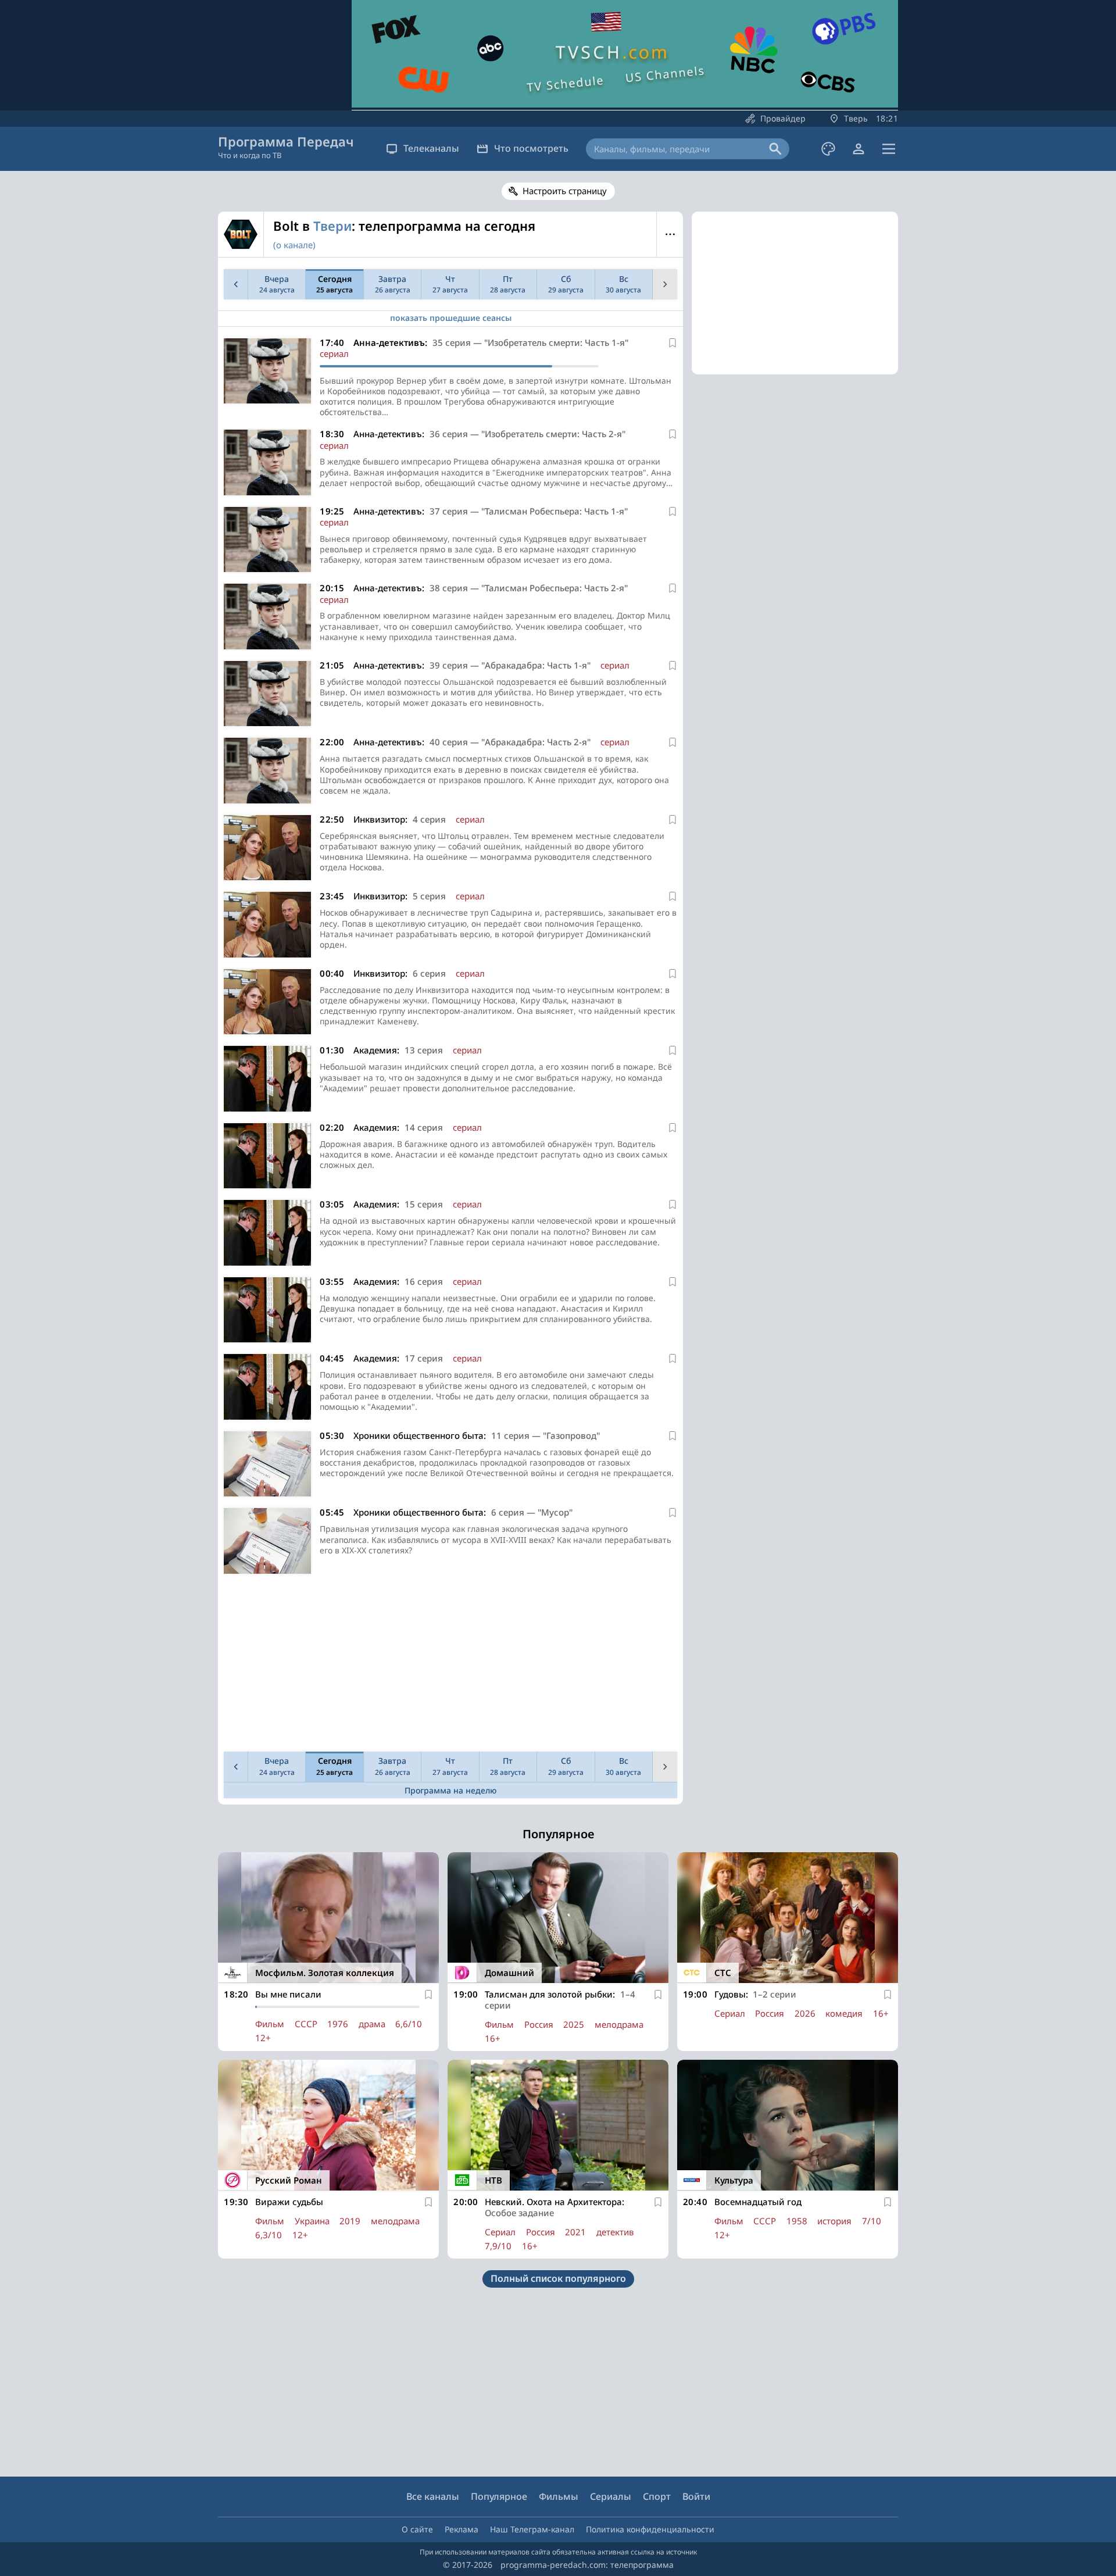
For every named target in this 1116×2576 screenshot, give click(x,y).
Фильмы (559, 2496)
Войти (696, 2496)
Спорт (657, 2496)
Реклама (462, 2529)
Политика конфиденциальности (650, 2529)
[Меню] (889, 149)
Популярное (499, 2496)
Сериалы (611, 2496)
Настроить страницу (565, 191)
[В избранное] (673, 343)
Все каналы (433, 2496)
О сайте (417, 2529)
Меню (670, 234)
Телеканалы (431, 148)
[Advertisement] (450, 1666)
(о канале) (294, 245)
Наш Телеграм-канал (532, 2529)
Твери (332, 226)
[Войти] (859, 149)
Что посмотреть (531, 148)
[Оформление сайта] (828, 149)
